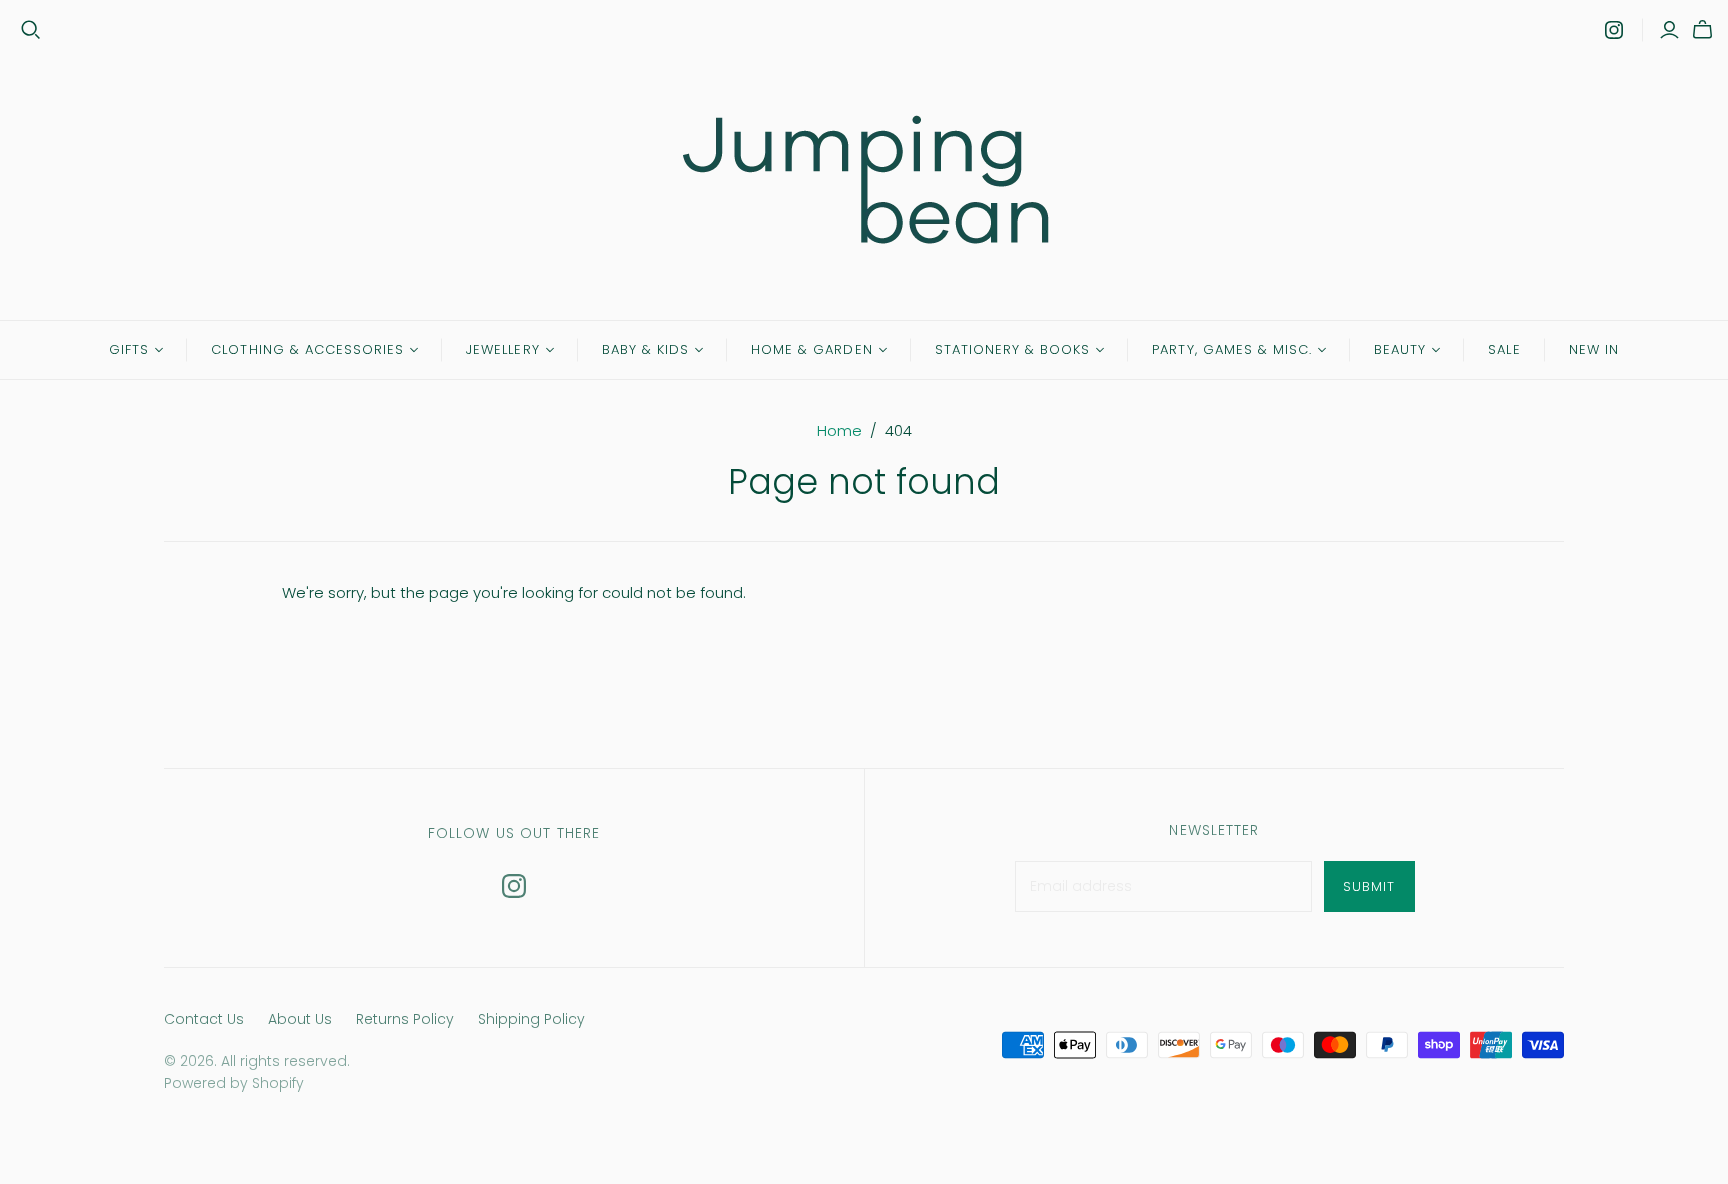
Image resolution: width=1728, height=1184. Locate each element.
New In (1594, 349)
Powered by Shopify (234, 1083)
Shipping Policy (531, 1019)
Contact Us (204, 1019)
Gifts (129, 349)
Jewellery (502, 349)
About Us (300, 1019)
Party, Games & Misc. (1232, 349)
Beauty (1400, 349)
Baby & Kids (645, 349)
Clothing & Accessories (307, 349)
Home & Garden (812, 349)
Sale (1504, 349)
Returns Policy (405, 1019)
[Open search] (31, 30)
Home (839, 430)
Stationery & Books (1013, 349)
